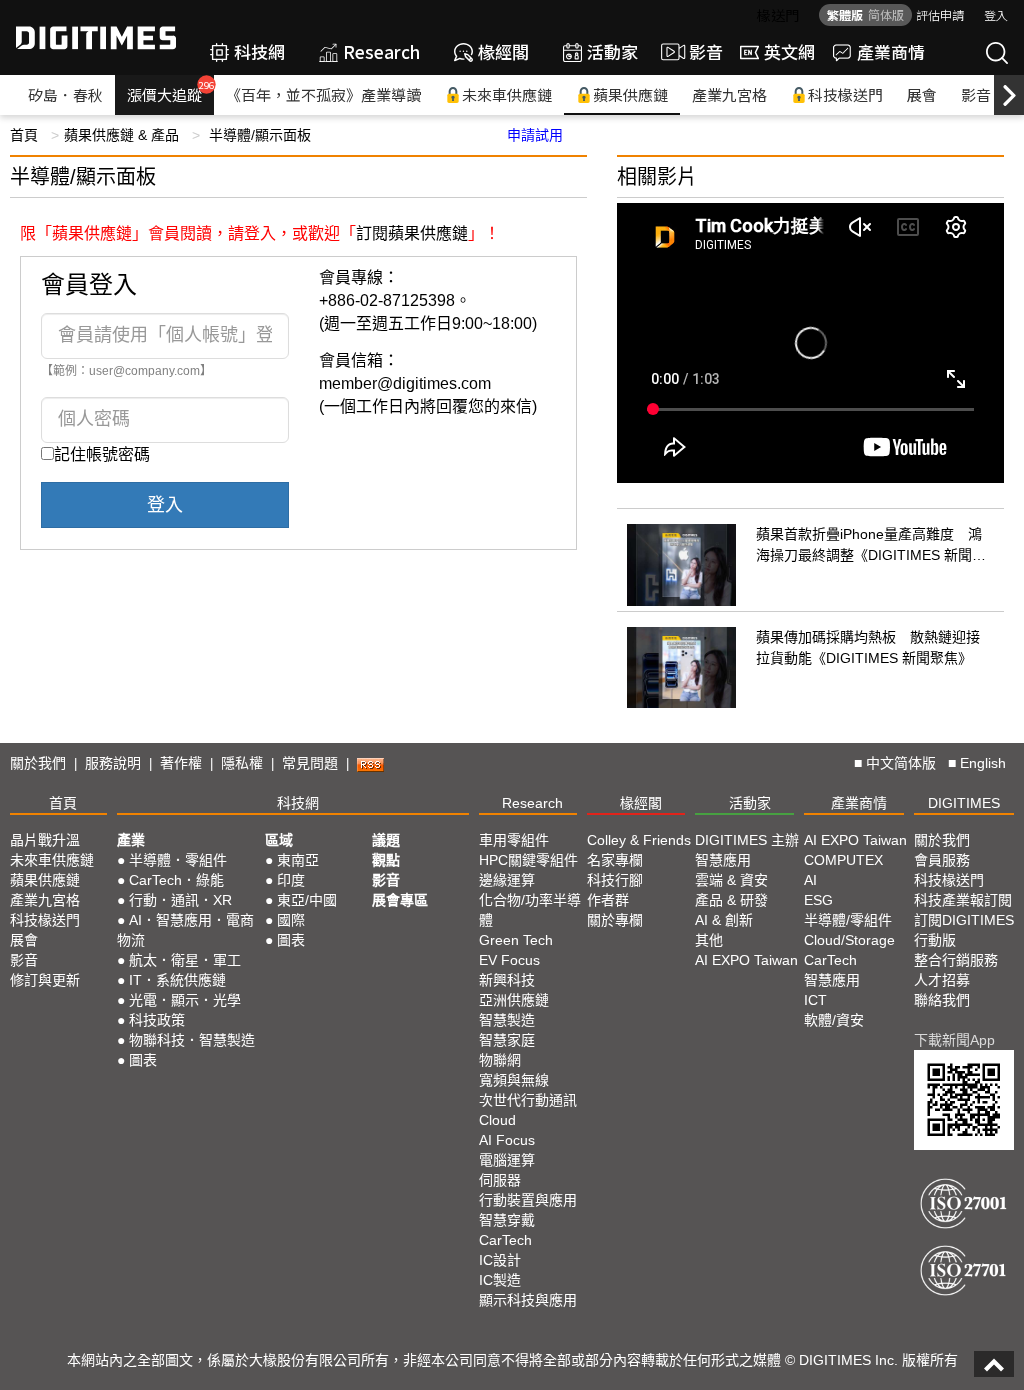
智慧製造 (507, 1020)
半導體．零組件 (178, 860)
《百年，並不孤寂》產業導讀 (323, 94)
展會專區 (400, 900)
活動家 (612, 51)
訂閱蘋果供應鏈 (412, 233)
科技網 (259, 51)
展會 (922, 94)
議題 (386, 840)
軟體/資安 (834, 1020)
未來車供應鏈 (507, 94)
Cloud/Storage (849, 940)
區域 (279, 840)
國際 (291, 920)
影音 (697, 51)
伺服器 (500, 1180)
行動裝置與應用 (528, 1200)
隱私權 (242, 763)
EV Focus (509, 960)
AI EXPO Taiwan (746, 960)
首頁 (24, 135)
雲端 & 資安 (731, 880)
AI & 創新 (724, 920)
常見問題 (310, 763)
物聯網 (500, 1060)
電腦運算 (507, 1160)
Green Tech (516, 940)
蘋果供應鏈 (630, 94)
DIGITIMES (964, 803)
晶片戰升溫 (45, 840)
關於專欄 (615, 920)
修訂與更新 (45, 980)
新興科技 (507, 980)
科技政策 (157, 1020)
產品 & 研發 (731, 900)
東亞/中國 (307, 900)
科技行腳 (615, 880)
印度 (291, 880)
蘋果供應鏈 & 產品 (121, 135)
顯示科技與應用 (528, 1300)
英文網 (789, 51)
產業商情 (891, 51)
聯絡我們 (942, 1000)
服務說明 (113, 763)
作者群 (608, 900)
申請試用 (535, 135)
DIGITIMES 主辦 (747, 840)
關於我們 (38, 763)
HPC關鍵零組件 (528, 860)
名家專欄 (615, 860)
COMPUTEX (843, 860)
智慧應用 (723, 860)
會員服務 (942, 860)
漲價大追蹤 (170, 92)
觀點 (386, 860)
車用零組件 (514, 840)
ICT (815, 1000)
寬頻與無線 (514, 1080)
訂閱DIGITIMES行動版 (964, 930)
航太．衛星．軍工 (185, 960)
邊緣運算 (507, 880)
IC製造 (500, 1280)
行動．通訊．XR (180, 900)
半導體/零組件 (848, 920)
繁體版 (845, 14)
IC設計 (500, 1260)
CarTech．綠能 (176, 880)
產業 (131, 840)
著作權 (181, 763)
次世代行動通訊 (528, 1100)
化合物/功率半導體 (530, 910)
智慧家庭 (507, 1040)
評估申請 (940, 14)
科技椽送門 (845, 94)
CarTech (505, 1240)
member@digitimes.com (405, 383)
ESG (818, 900)
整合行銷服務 (956, 960)
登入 (996, 14)
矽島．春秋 (65, 94)
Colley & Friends (639, 840)
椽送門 (778, 15)
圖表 (143, 1060)
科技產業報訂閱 (963, 900)
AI (810, 880)
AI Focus (507, 1140)
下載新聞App (954, 1040)
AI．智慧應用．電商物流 (185, 930)
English (983, 763)
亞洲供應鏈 (514, 1000)
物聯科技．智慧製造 (192, 1040)
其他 (709, 940)
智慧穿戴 (507, 1220)
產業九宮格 (729, 94)
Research (381, 51)
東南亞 (298, 860)
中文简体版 (901, 763)
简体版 (886, 14)
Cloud (497, 1120)
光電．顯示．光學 (185, 1000)
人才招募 (942, 980)
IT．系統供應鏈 (177, 980)
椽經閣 (503, 51)
